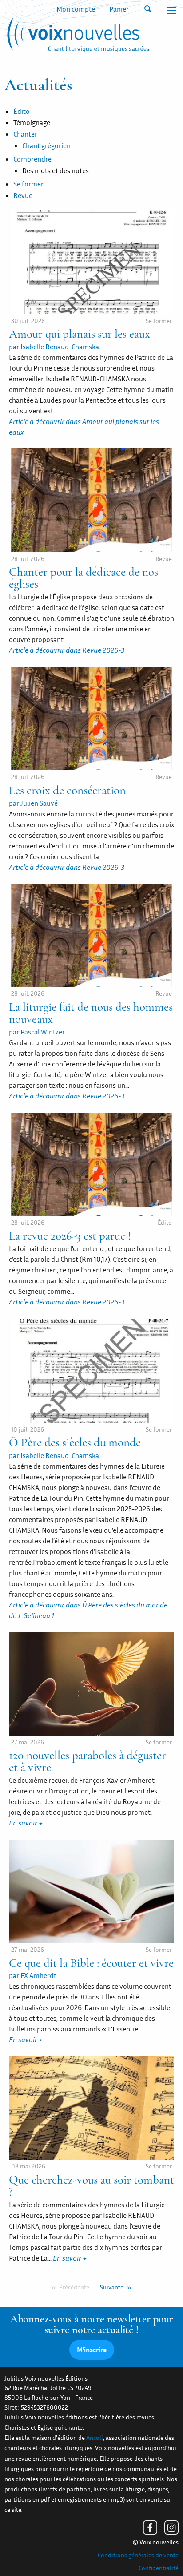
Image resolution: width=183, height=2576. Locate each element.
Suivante (112, 2287)
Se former (28, 184)
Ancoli (95, 2438)
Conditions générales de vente (138, 2555)
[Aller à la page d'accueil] (77, 37)
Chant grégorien (46, 145)
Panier (119, 9)
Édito (22, 111)
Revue (23, 195)
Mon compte (76, 9)
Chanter (25, 134)
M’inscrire (92, 2350)
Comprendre (32, 159)
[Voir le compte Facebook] (150, 2528)
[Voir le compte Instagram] (171, 2528)
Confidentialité (159, 2568)
